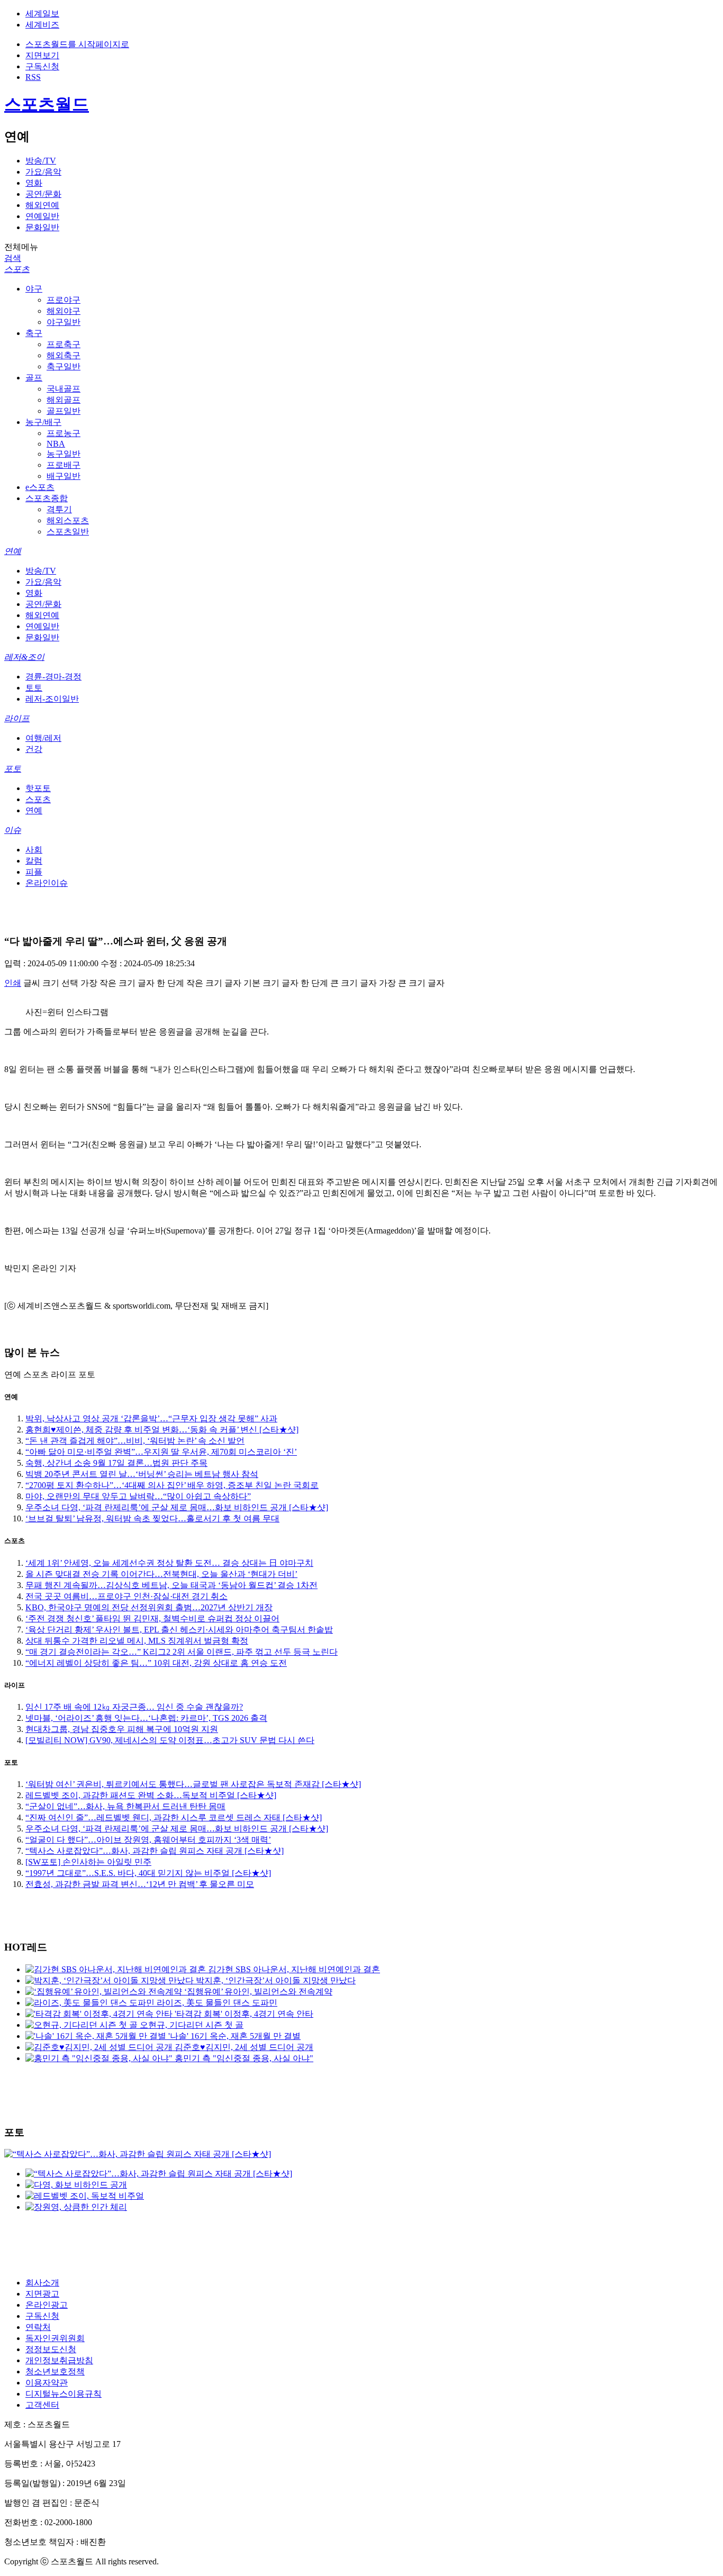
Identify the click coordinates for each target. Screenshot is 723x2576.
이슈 (13, 830)
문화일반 (42, 227)
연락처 (38, 2327)
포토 (13, 769)
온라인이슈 (47, 883)
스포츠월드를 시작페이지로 (77, 44)
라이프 (17, 718)
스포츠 (17, 269)
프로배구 (64, 465)
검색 (13, 258)
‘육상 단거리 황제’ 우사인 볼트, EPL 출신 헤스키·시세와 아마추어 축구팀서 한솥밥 (179, 1630)
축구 (34, 333)
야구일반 (64, 322)
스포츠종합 (47, 498)
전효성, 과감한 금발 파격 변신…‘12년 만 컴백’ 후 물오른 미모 (140, 1884)
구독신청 (42, 66)
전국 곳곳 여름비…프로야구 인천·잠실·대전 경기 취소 (126, 1596)
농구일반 (64, 454)
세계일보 (42, 13)
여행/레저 (43, 738)
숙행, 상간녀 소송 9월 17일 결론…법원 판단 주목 (116, 1463)
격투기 (59, 509)
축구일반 (64, 366)
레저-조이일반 (52, 699)
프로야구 (64, 300)
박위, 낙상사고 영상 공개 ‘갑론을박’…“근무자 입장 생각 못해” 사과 (151, 1418)
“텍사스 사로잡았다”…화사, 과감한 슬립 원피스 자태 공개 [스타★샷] (155, 1851)
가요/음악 (43, 172)
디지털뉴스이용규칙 (64, 2394)
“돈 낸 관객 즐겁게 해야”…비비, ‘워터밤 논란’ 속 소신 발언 (135, 1441)
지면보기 (42, 55)
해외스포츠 (68, 520)
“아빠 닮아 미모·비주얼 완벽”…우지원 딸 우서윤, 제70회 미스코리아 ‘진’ (161, 1452)
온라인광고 (47, 2305)
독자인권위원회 (55, 2338)
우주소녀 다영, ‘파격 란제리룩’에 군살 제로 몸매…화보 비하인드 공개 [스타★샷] (177, 1507)
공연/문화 (43, 194)
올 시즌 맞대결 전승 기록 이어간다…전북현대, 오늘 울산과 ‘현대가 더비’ (161, 1574)
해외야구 (64, 311)
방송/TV (41, 161)
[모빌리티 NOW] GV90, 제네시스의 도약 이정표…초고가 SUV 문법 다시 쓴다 (170, 1740)
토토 (34, 688)
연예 (13, 551)
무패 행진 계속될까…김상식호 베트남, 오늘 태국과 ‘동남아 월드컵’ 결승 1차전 (171, 1585)
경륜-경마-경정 (53, 677)
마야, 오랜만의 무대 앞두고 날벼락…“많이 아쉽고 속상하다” (138, 1496)
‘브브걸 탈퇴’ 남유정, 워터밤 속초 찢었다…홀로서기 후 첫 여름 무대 (152, 1518)
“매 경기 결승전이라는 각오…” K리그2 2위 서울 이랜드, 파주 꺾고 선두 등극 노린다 (182, 1652)
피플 (34, 872)
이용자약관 (47, 2383)
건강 (34, 749)
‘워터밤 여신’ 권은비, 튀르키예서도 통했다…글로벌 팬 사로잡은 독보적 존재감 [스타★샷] (193, 1784)
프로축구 (64, 344)
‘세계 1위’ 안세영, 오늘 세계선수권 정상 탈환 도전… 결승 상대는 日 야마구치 (169, 1563)
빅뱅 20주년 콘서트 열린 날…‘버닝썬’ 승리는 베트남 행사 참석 (142, 1474)
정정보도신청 (51, 2349)
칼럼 (34, 861)
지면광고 (42, 2294)
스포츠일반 (68, 532)
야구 (34, 289)
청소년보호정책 (55, 2371)
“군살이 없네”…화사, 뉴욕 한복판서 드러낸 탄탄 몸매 (125, 1806)
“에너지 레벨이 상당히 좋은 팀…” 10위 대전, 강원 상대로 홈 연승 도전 (156, 1663)
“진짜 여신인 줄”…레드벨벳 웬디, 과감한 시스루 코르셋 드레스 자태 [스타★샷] (174, 1817)
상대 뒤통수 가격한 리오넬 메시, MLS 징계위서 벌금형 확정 (137, 1641)
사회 (34, 850)
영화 (34, 183)
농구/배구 (43, 422)
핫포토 (38, 788)
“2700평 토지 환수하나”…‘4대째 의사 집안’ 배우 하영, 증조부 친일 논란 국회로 (172, 1485)
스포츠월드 (47, 104)
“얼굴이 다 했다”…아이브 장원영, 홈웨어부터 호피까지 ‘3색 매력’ (148, 1840)
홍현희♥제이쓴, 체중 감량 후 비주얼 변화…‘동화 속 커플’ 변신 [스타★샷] (162, 1430)
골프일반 (64, 411)
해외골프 (64, 400)
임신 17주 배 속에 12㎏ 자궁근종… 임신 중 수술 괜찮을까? (134, 1707)
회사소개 (42, 2283)
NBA (56, 444)
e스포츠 (40, 487)
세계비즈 (42, 25)
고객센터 (42, 2405)
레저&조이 (24, 657)
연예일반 (42, 216)
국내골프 (64, 389)
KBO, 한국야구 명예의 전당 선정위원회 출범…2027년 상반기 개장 (149, 1607)
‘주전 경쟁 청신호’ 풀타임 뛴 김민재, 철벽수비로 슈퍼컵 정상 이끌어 (152, 1618)
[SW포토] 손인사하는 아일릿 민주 (88, 1862)
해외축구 (64, 355)
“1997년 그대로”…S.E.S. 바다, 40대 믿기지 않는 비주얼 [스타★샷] (148, 1873)
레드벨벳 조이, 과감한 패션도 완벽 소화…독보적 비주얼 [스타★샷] (151, 1795)
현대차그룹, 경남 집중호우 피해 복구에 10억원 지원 (122, 1729)
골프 (34, 378)
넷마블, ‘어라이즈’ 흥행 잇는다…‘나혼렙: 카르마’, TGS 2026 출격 (146, 1718)
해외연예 (42, 205)
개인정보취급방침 (59, 2360)
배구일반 (64, 476)
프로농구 (64, 433)
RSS (33, 77)
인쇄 (13, 983)
